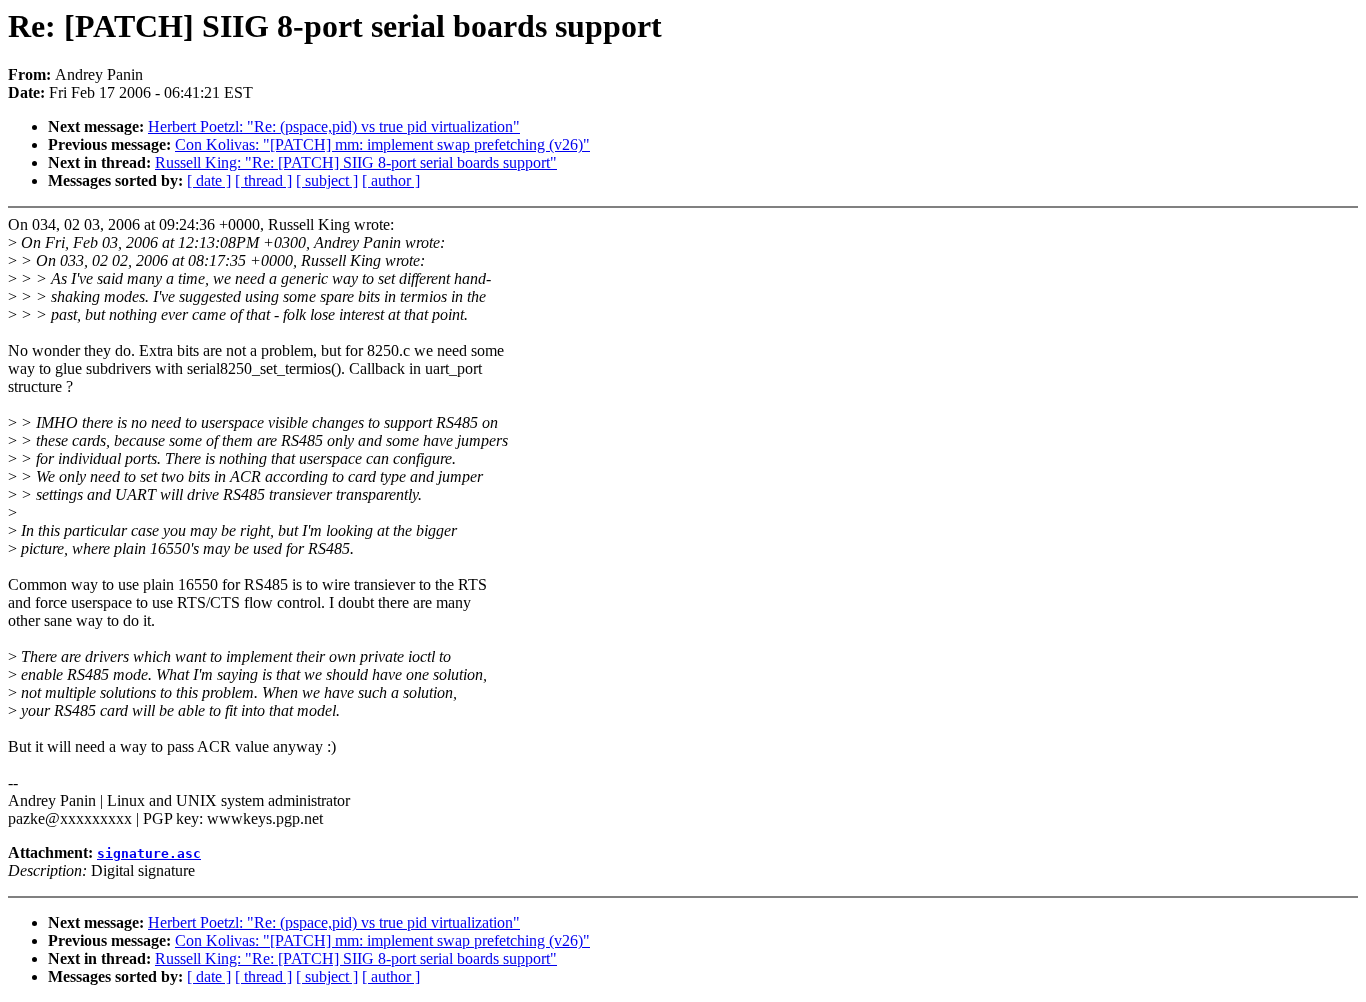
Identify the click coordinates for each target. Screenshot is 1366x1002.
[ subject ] (327, 180)
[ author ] (391, 180)
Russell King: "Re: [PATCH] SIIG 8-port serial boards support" (356, 162)
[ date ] (209, 180)
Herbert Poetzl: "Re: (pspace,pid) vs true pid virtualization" (334, 126)
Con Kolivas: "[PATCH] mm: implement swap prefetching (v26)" (382, 144)
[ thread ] (263, 180)
